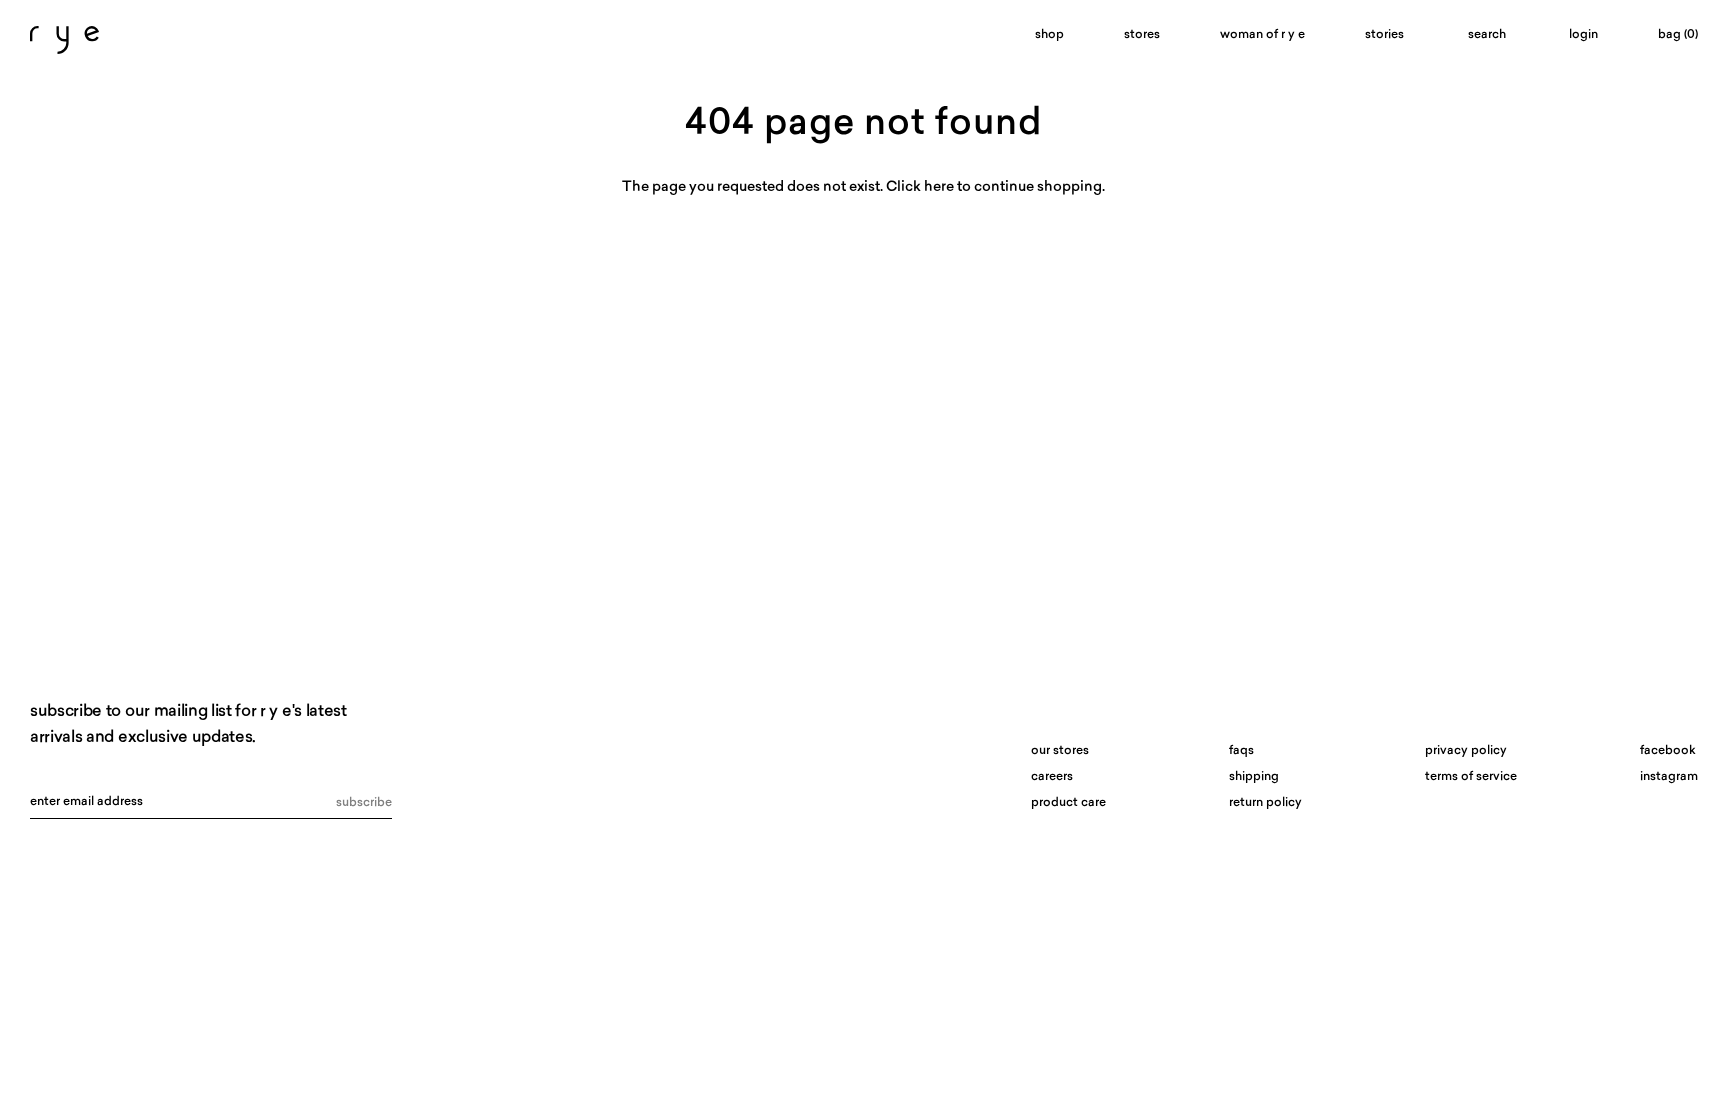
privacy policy (1466, 751)
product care (1068, 803)
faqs (1241, 751)
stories (1384, 35)
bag (1678, 35)
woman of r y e (1262, 35)
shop (1049, 35)
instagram (1669, 777)
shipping (1254, 777)
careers (1052, 777)
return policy (1265, 803)
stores (1142, 35)
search (1487, 35)
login (1583, 35)
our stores (1060, 751)
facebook (1668, 751)
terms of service (1471, 777)
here (939, 187)
